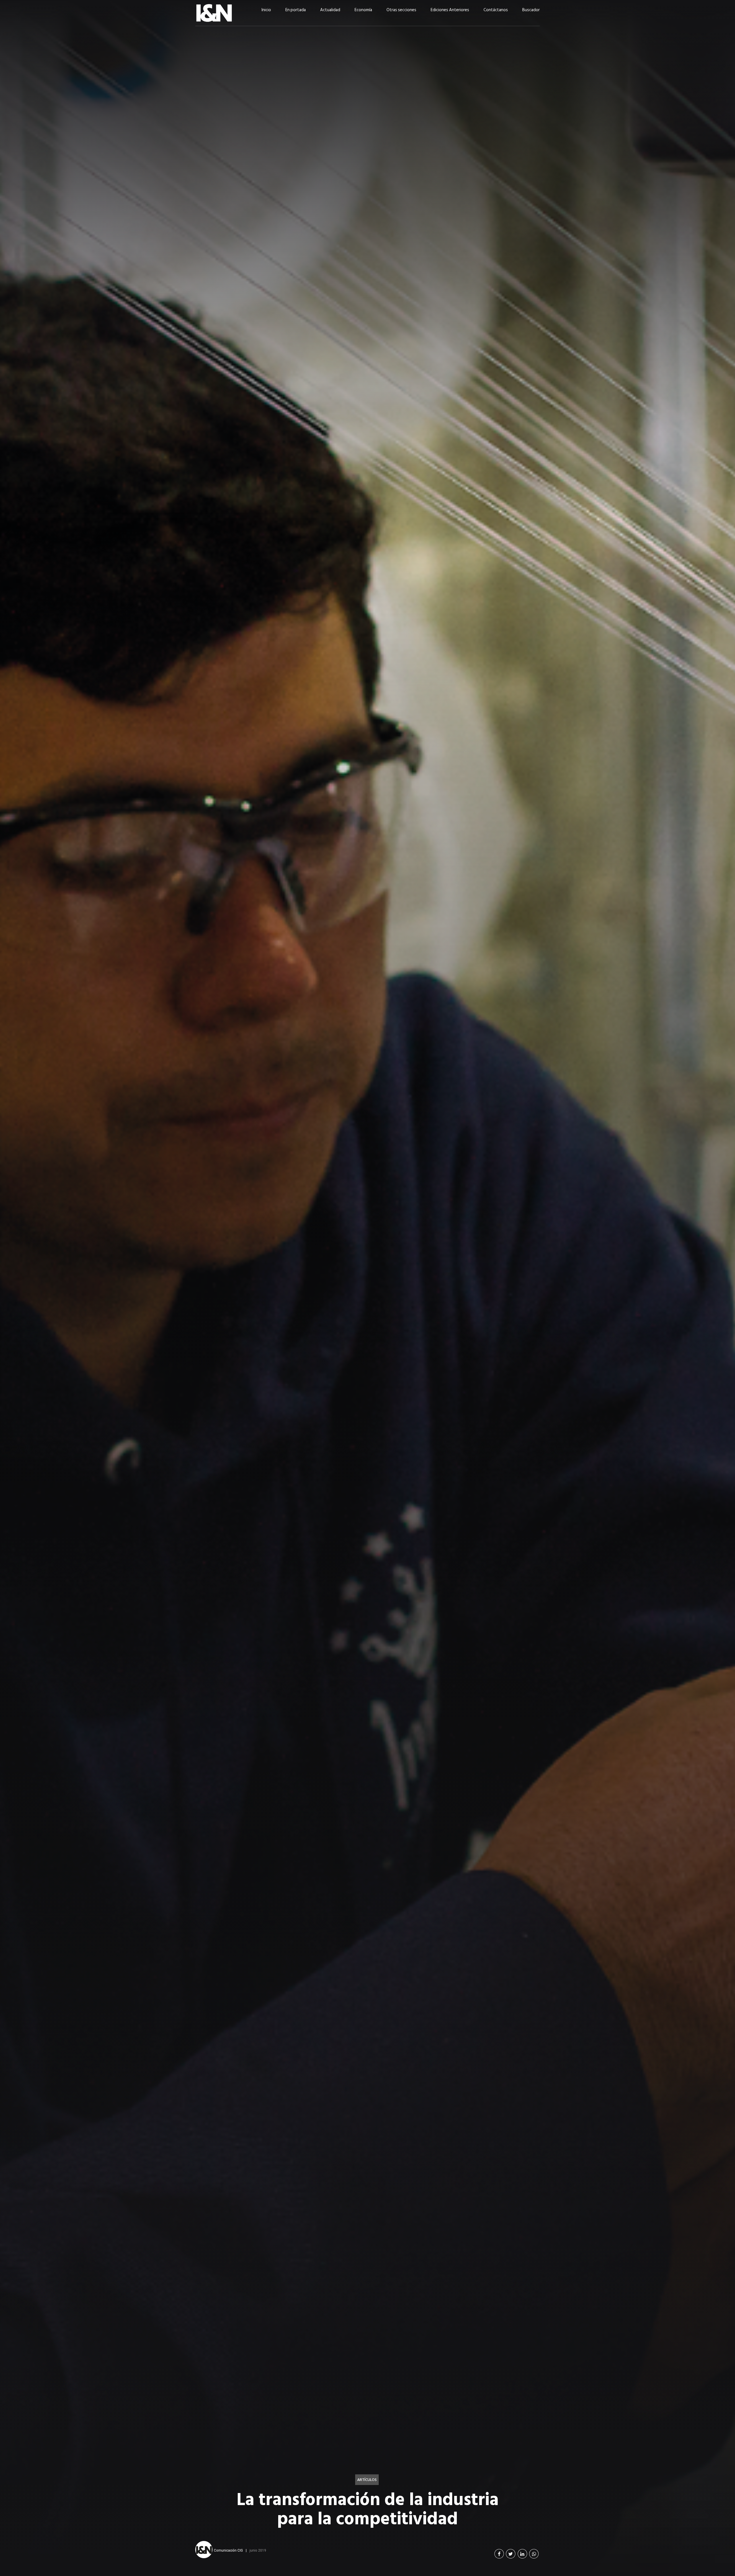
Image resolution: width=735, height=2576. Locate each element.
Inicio (266, 10)
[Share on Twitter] (511, 2554)
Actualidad (330, 10)
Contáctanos (496, 10)
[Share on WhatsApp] (534, 2554)
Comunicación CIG (228, 2550)
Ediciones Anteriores (450, 10)
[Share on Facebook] (499, 2554)
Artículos (367, 2480)
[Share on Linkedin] (522, 2554)
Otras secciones (401, 10)
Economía (363, 10)
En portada (296, 10)
